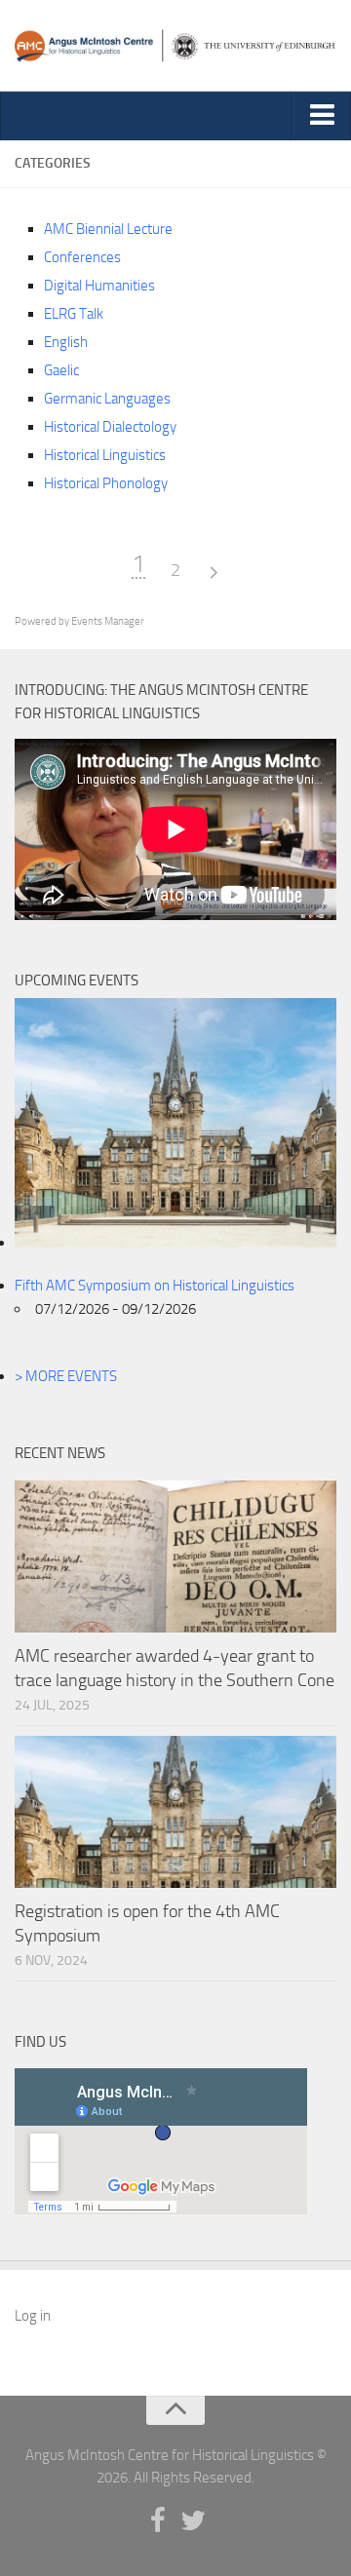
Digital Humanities (99, 286)
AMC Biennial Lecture (108, 229)
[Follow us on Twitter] (193, 2521)
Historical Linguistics (105, 455)
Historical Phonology (106, 483)
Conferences (82, 257)
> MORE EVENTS (66, 1376)
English (66, 342)
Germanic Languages (107, 399)
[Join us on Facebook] (158, 2521)
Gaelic (61, 370)
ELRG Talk (74, 314)
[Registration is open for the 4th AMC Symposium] (175, 1812)
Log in (33, 2316)
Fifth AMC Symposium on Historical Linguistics (155, 1286)
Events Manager (108, 621)
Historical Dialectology (110, 427)
